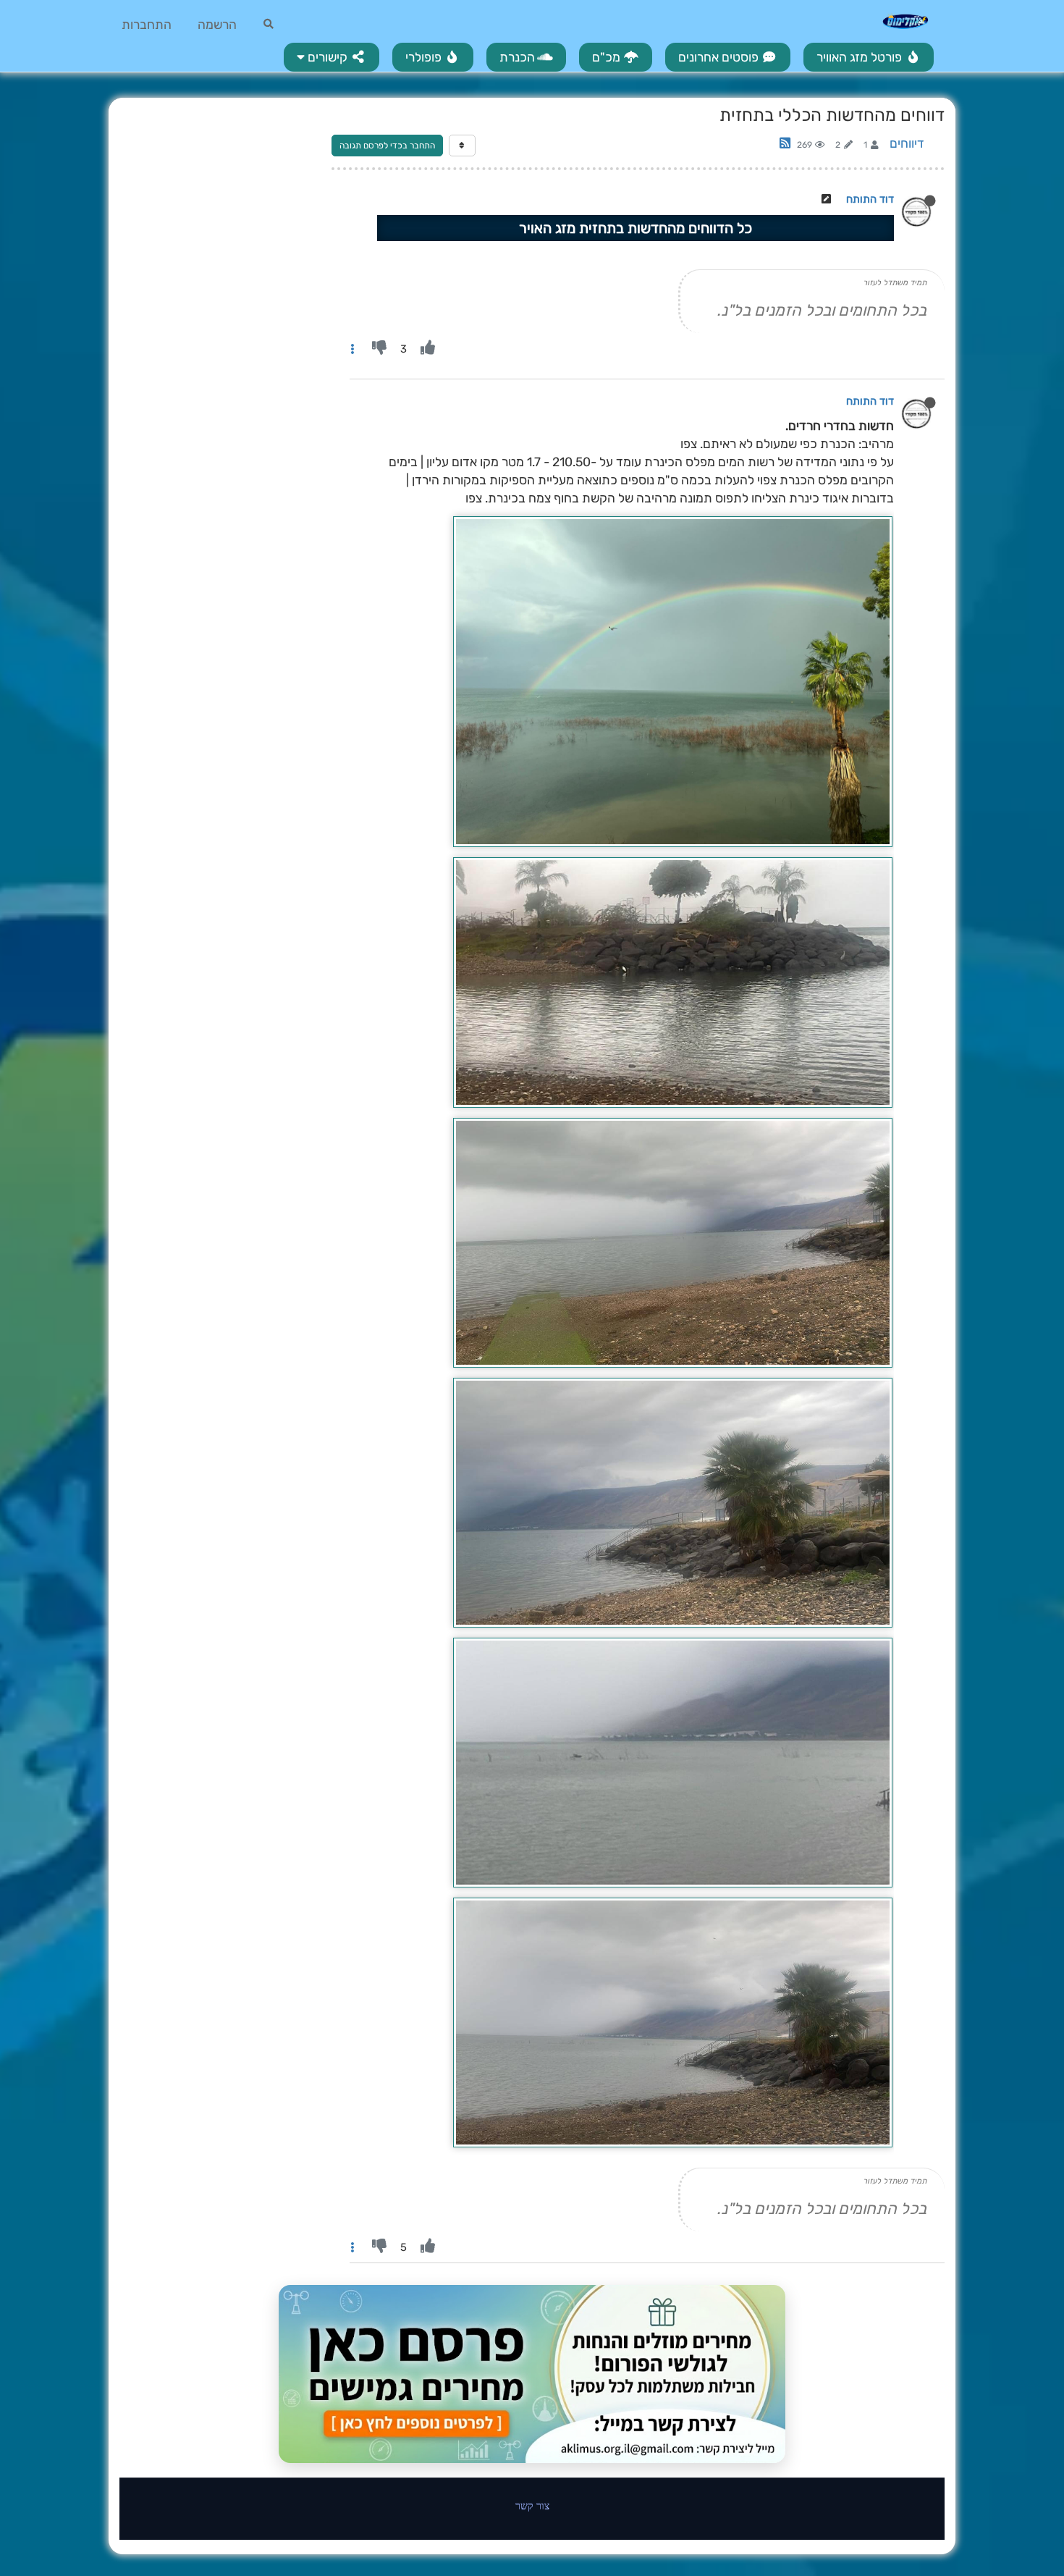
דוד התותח (870, 199)
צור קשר (532, 2505)
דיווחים (907, 143)
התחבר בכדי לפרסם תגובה (387, 146)
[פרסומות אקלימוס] (532, 2374)
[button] (332, 57)
